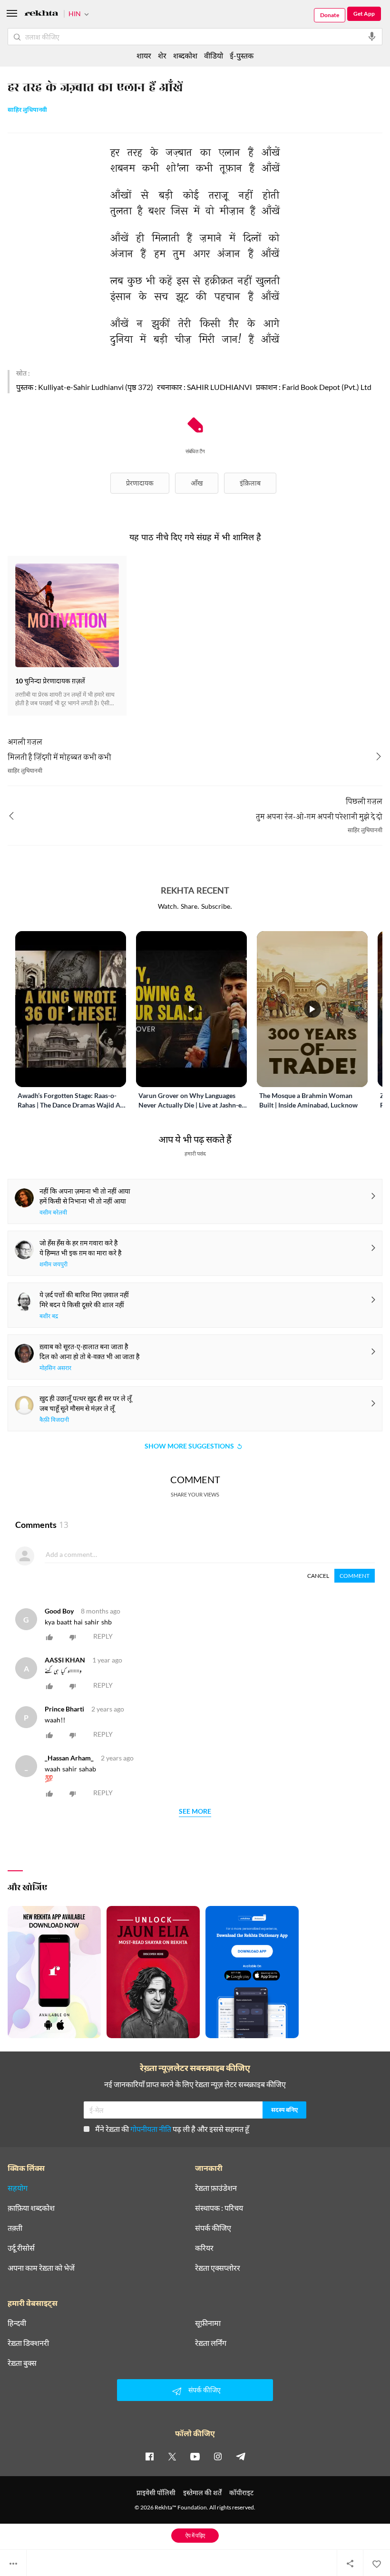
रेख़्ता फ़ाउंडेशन (216, 2188)
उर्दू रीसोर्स (21, 2248)
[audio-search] (372, 37)
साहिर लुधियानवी (27, 110)
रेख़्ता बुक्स (22, 2363)
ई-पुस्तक (242, 55)
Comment (355, 1576)
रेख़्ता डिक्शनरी (28, 2343)
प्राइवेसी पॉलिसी (156, 2493)
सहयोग (18, 2188)
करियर (204, 2248)
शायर (144, 55)
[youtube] (195, 2456)
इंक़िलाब (250, 483)
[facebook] (149, 2456)
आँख (197, 483)
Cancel (318, 1576)
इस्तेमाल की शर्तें (202, 2493)
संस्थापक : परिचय (219, 2208)
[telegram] (241, 2456)
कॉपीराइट (241, 2493)
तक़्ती (15, 2228)
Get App (364, 14)
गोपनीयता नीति (151, 2129)
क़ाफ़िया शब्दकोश (31, 2208)
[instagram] (218, 2456)
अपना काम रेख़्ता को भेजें (41, 2268)
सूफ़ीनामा (208, 2323)
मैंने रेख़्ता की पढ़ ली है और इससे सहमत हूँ (172, 2129)
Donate (330, 15)
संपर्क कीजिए (213, 2228)
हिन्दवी (17, 2323)
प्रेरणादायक (140, 483)
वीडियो (214, 55)
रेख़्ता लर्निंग (211, 2343)
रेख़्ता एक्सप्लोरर (218, 2268)
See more (195, 1812)
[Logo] (41, 15)
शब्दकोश (185, 55)
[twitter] (172, 2456)
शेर (162, 55)
